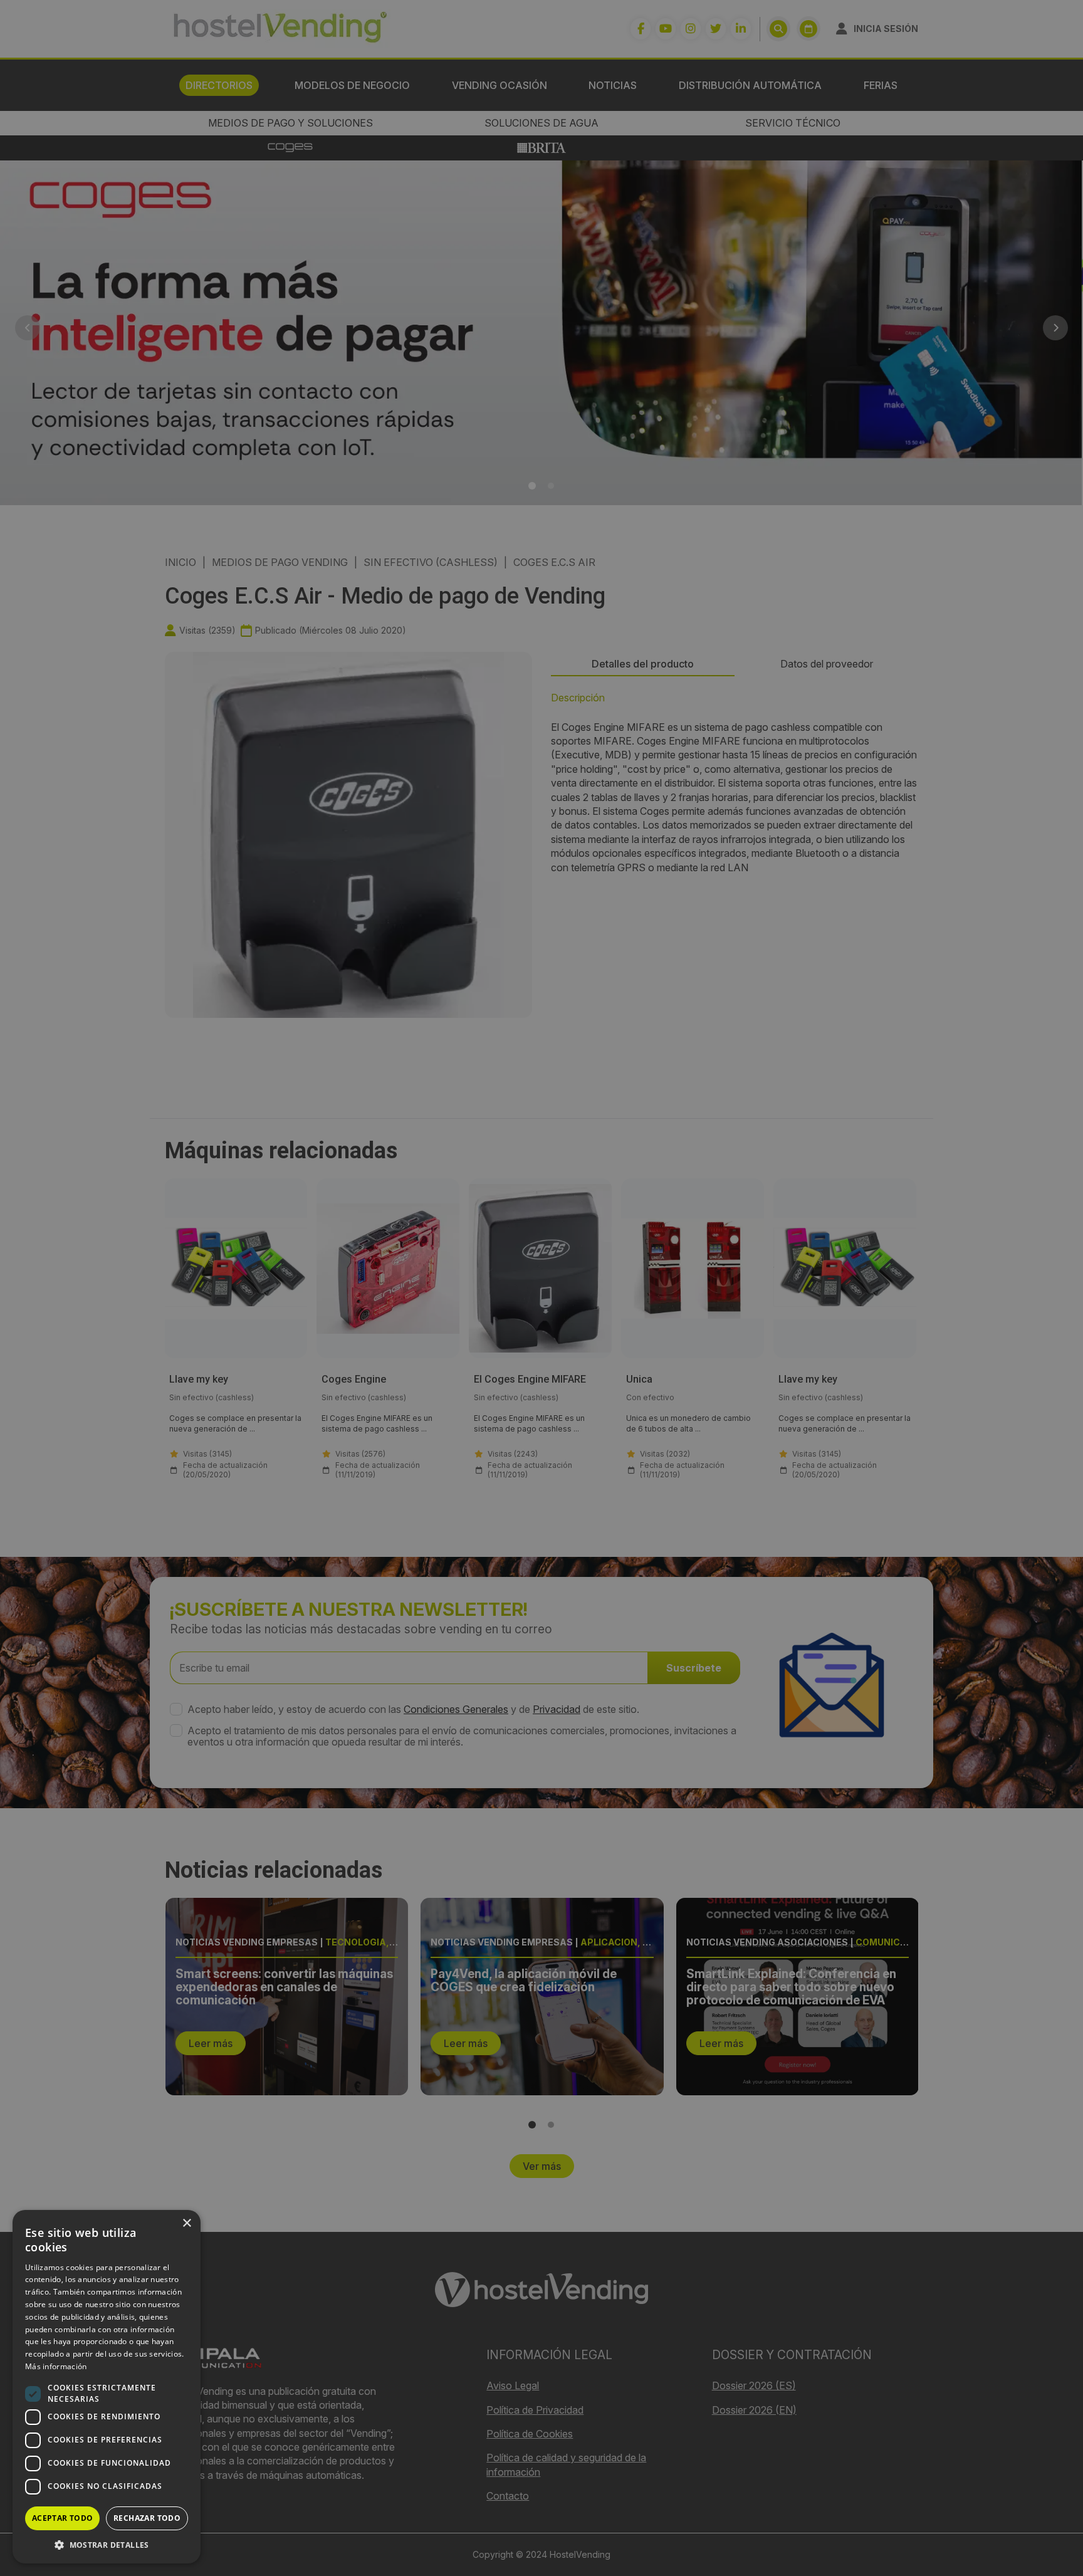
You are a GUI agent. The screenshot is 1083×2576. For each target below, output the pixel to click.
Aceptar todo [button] (63, 2518)
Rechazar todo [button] (147, 2518)
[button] (107, 2545)
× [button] (186, 2223)
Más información (56, 2366)
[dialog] (541, 1288)
